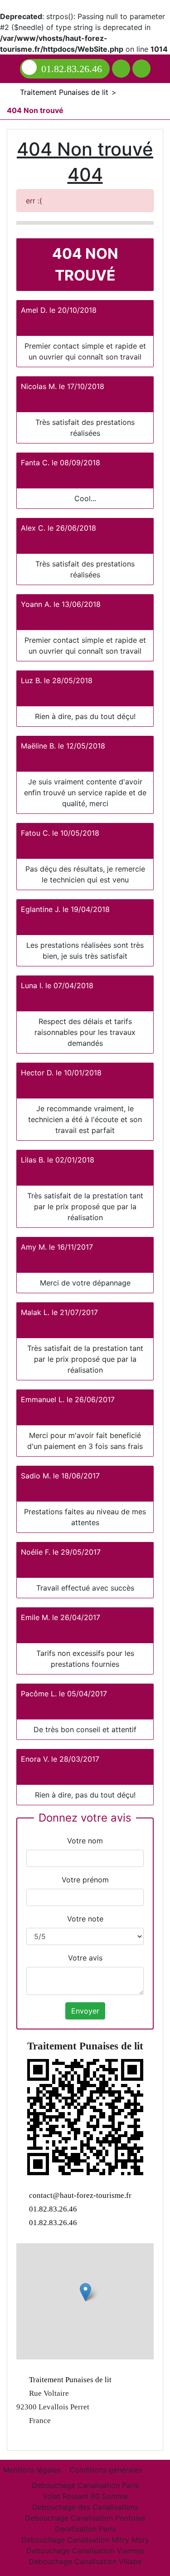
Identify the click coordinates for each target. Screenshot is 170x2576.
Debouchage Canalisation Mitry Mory (85, 2540)
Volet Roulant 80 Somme (85, 2496)
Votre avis (85, 1958)
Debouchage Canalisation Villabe (85, 2561)
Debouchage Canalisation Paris (85, 2485)
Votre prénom (85, 1880)
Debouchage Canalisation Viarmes (85, 2551)
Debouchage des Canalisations (85, 2507)
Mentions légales (32, 2470)
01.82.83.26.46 (72, 69)
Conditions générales (106, 2470)
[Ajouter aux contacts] (121, 69)
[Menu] (141, 69)
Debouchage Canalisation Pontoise (85, 2518)
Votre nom (85, 1841)
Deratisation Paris (85, 2529)
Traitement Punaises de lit (69, 2380)
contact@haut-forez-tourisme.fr (80, 2195)
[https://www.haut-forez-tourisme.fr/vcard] (85, 2117)
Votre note (85, 1919)
